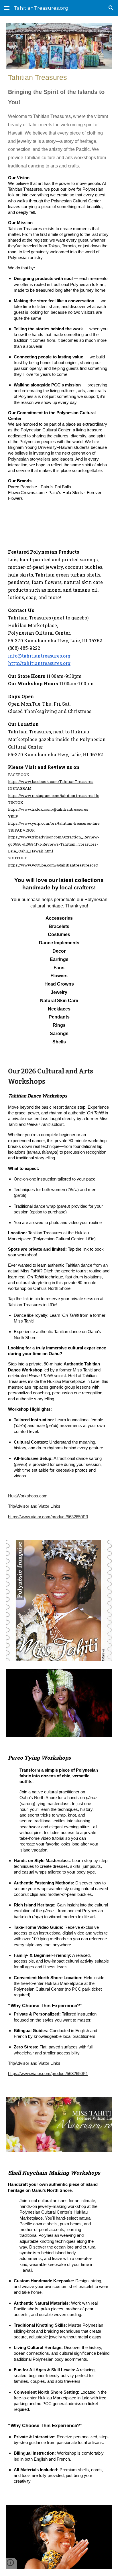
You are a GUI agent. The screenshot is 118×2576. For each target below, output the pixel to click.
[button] (7, 8)
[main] (59, 300)
